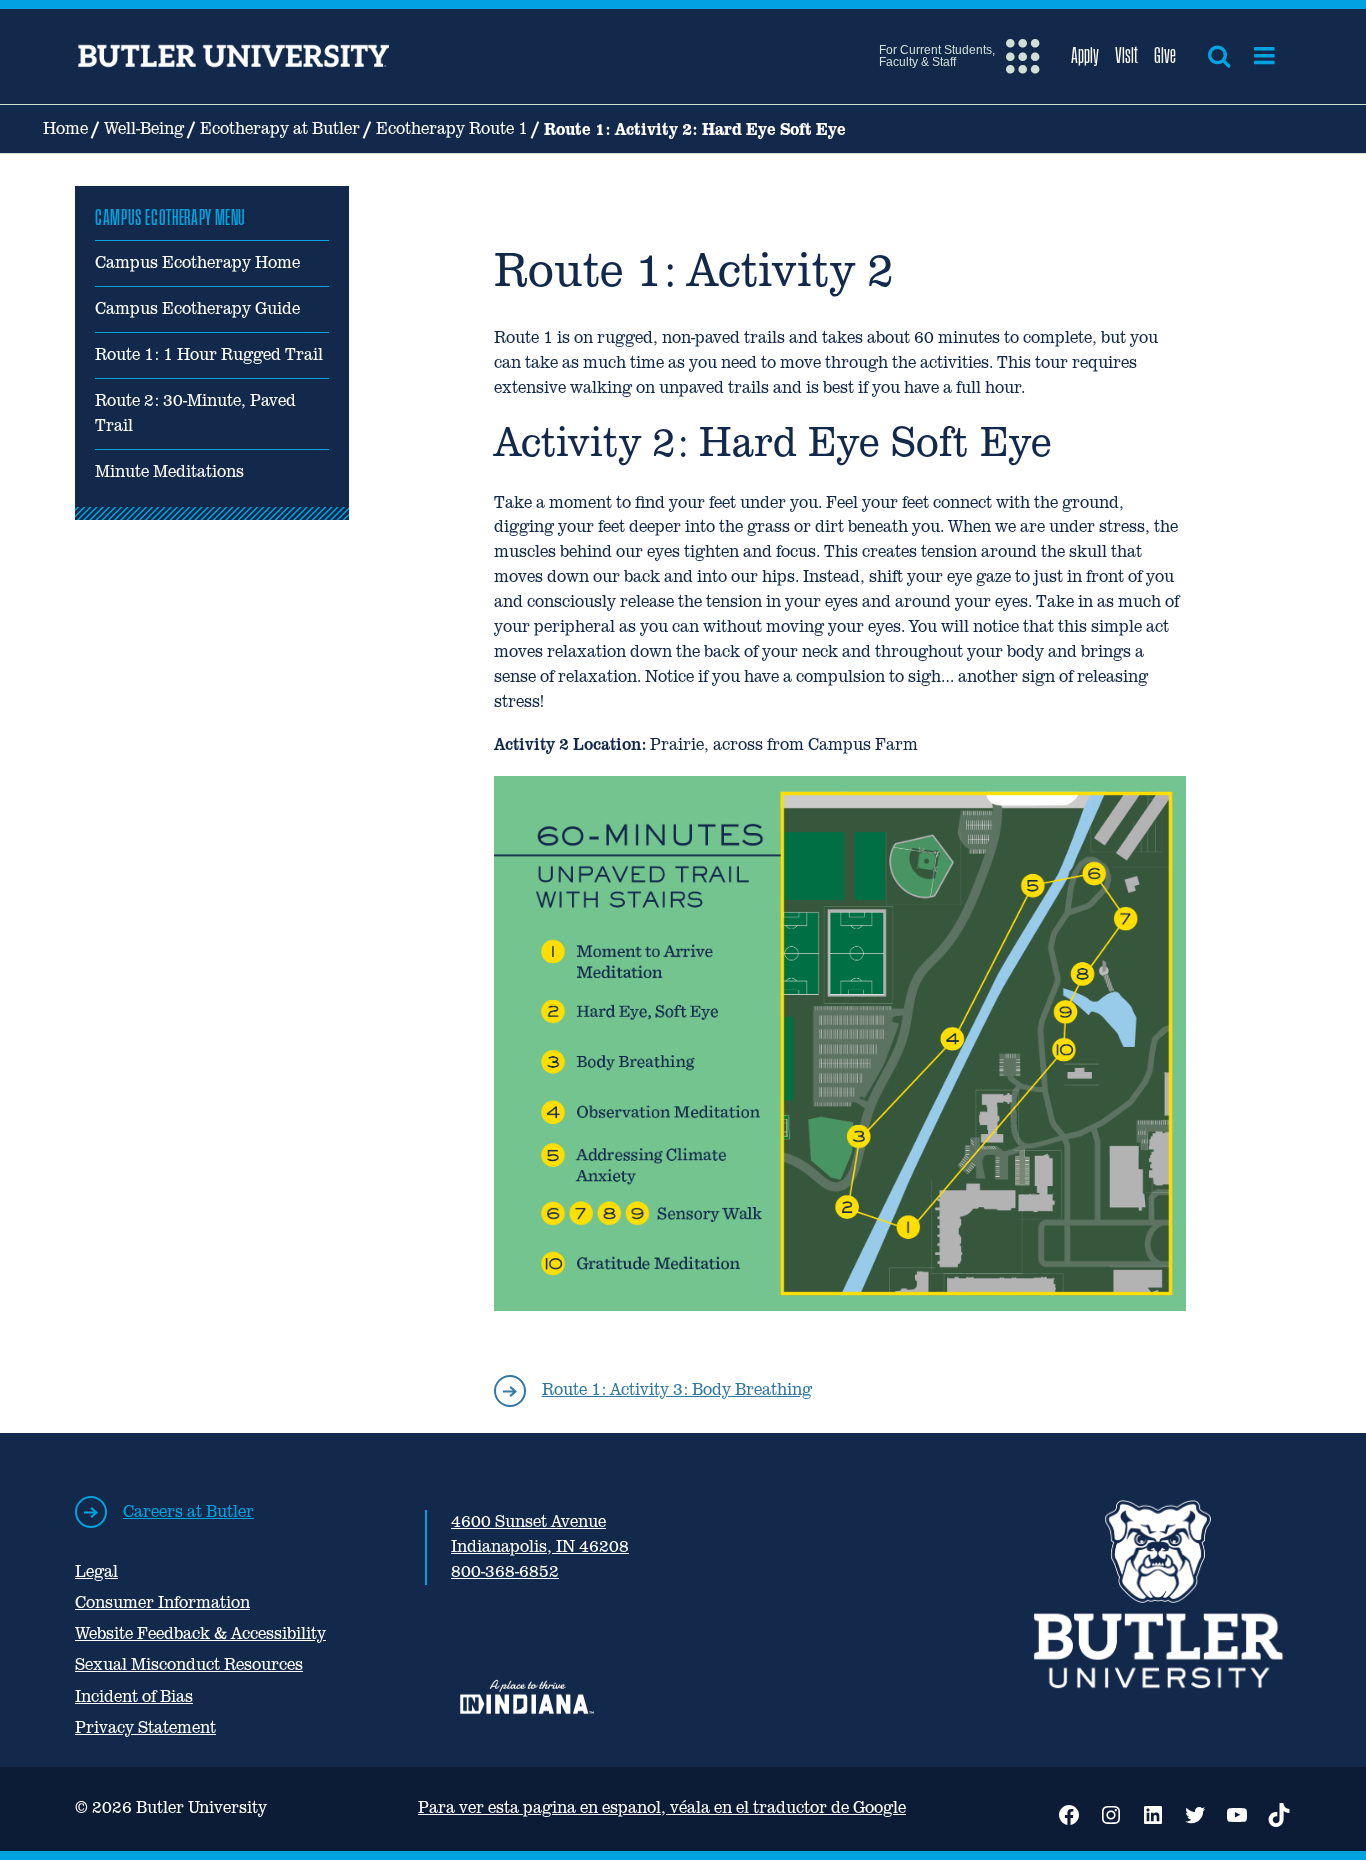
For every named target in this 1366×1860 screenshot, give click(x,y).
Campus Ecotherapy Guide (197, 308)
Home (65, 128)
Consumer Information (162, 1602)
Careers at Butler (188, 1511)
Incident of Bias (134, 1696)
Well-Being (144, 128)
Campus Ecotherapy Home (197, 262)
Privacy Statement (145, 1727)
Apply (1085, 55)
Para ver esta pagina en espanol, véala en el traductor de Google (662, 1807)
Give (1165, 55)
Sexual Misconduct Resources (189, 1664)
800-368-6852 (505, 1571)
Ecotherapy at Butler (280, 128)
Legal (96, 1571)
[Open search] (1219, 56)
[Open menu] (1264, 56)
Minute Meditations (169, 471)
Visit (1126, 55)
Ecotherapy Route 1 (452, 128)
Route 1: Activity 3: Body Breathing (677, 1389)
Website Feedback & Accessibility (200, 1633)
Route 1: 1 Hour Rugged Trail (209, 354)
